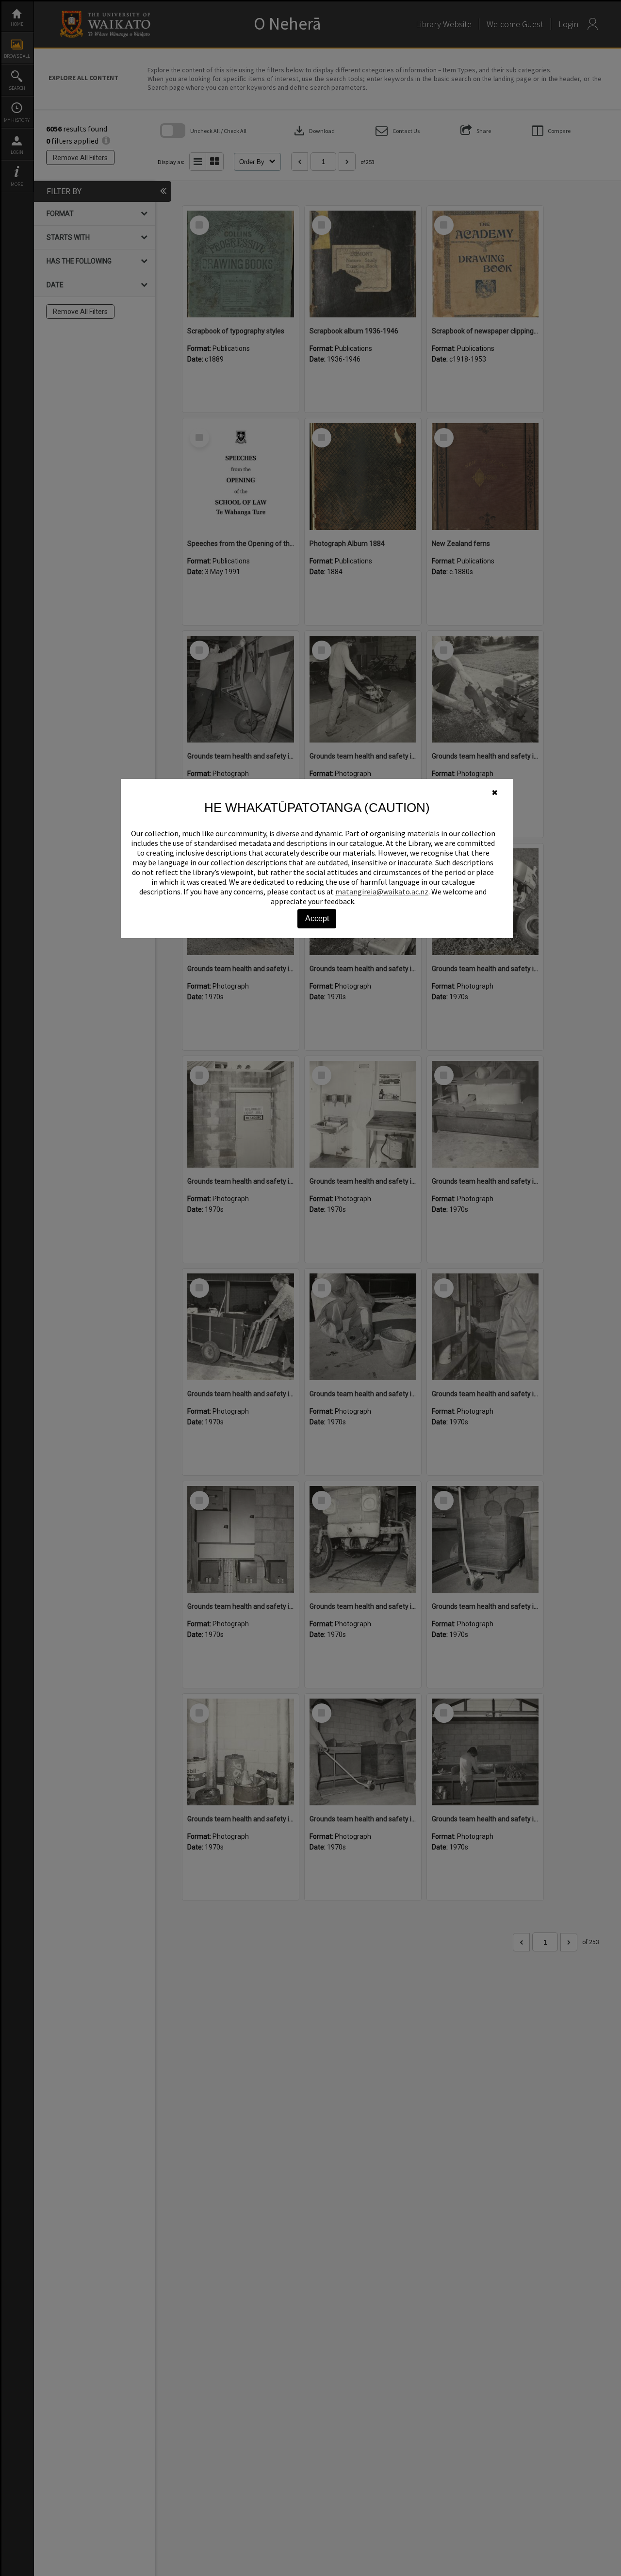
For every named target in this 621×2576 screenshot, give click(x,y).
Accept (317, 918)
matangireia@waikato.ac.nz (382, 892)
